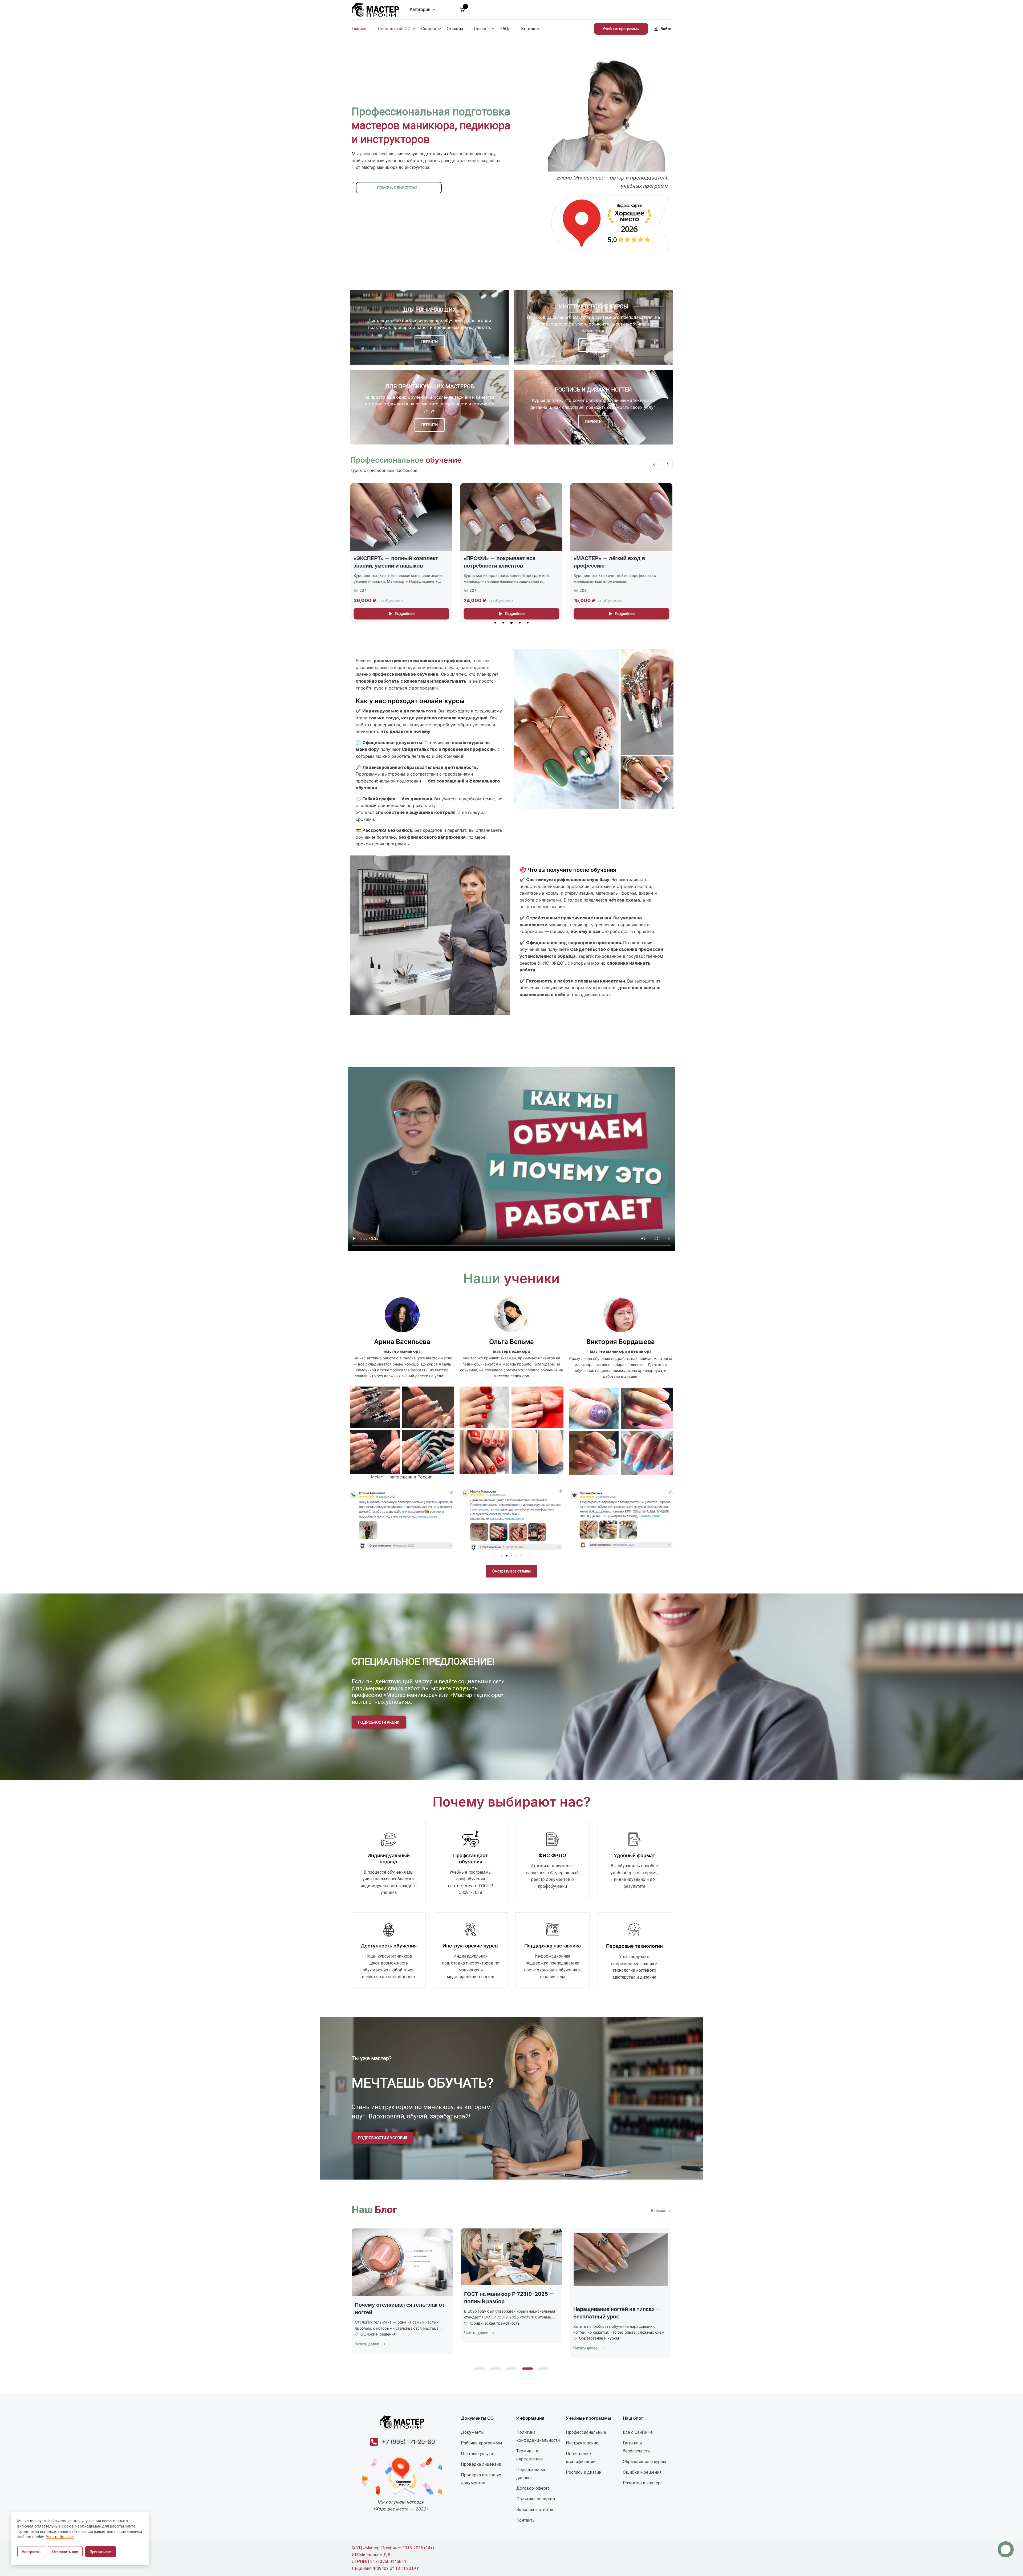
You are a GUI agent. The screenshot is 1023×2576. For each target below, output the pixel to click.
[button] (495, 623)
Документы (473, 2432)
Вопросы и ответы (535, 2510)
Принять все (101, 2552)
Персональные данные (531, 2474)
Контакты (531, 29)
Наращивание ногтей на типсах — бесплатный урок (615, 2313)
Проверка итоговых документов (481, 2479)
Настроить (31, 2552)
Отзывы (455, 29)
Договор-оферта (533, 2488)
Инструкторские (582, 2443)
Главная (360, 29)
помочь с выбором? (397, 188)
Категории (420, 9)
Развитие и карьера (643, 2483)
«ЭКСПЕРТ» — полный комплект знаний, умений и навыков (538, 562)
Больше (658, 2211)
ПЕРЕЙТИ (430, 342)
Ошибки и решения (376, 2334)
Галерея (482, 29)
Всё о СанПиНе (638, 2432)
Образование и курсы (597, 2338)
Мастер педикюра (409, 558)
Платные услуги (477, 2454)
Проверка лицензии (481, 2464)
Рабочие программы (482, 2443)
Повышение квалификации (581, 2458)
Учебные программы (621, 29)
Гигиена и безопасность (636, 2447)
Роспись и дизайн (584, 2472)
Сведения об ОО (394, 29)
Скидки (429, 29)
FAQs (505, 29)
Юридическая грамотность (493, 2323)
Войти (666, 29)
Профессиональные (586, 2432)
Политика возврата (536, 2499)
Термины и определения (529, 2455)
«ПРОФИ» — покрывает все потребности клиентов (642, 562)
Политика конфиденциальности (538, 2436)
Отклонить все (65, 2552)
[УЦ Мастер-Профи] (375, 9)
